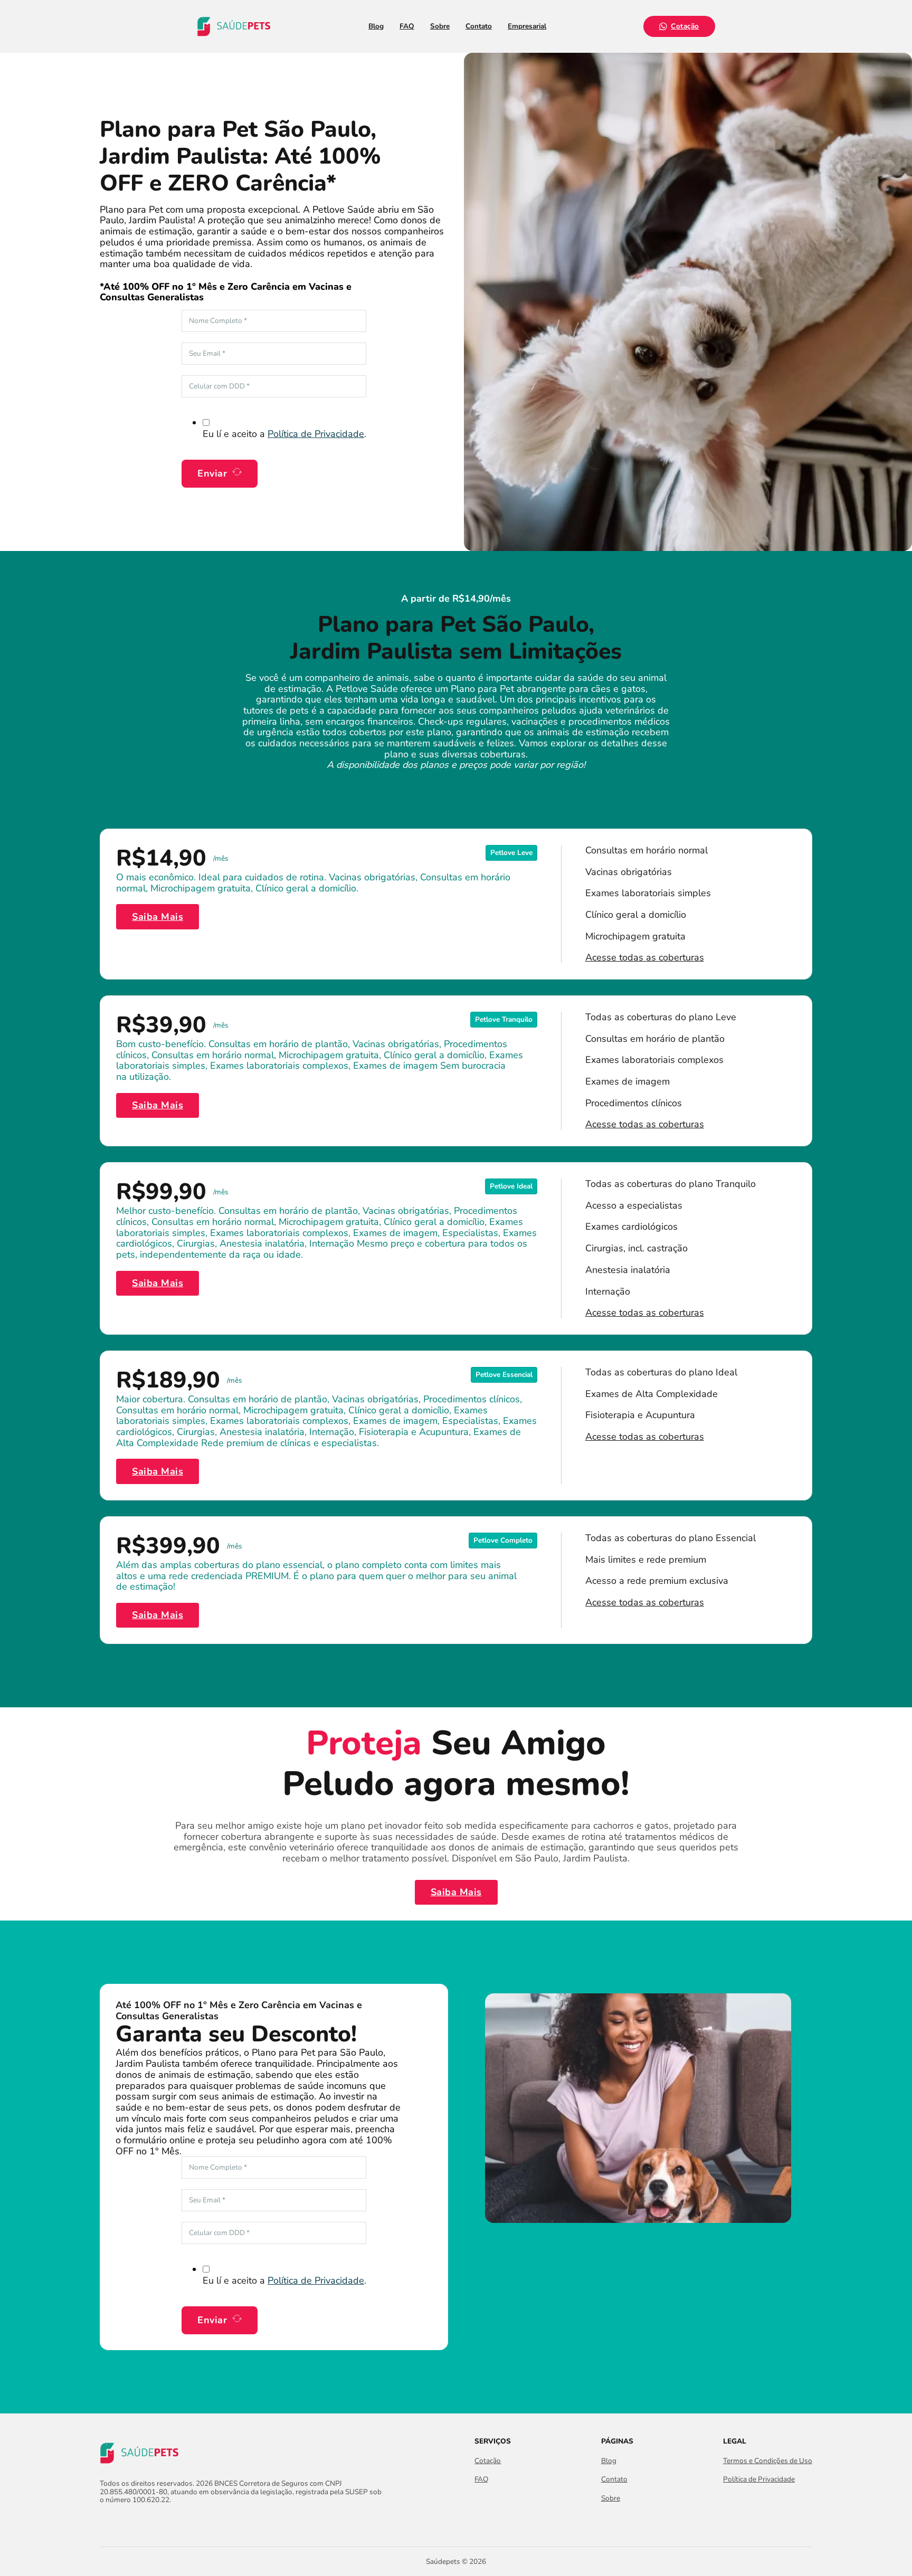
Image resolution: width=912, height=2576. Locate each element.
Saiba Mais (158, 917)
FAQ (407, 26)
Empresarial (527, 26)
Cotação (685, 26)
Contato (479, 26)
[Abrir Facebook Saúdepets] (106, 2523)
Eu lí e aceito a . (284, 434)
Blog (376, 26)
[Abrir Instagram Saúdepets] (125, 2523)
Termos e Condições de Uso (768, 2461)
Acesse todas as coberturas (645, 958)
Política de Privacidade (316, 434)
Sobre (440, 26)
